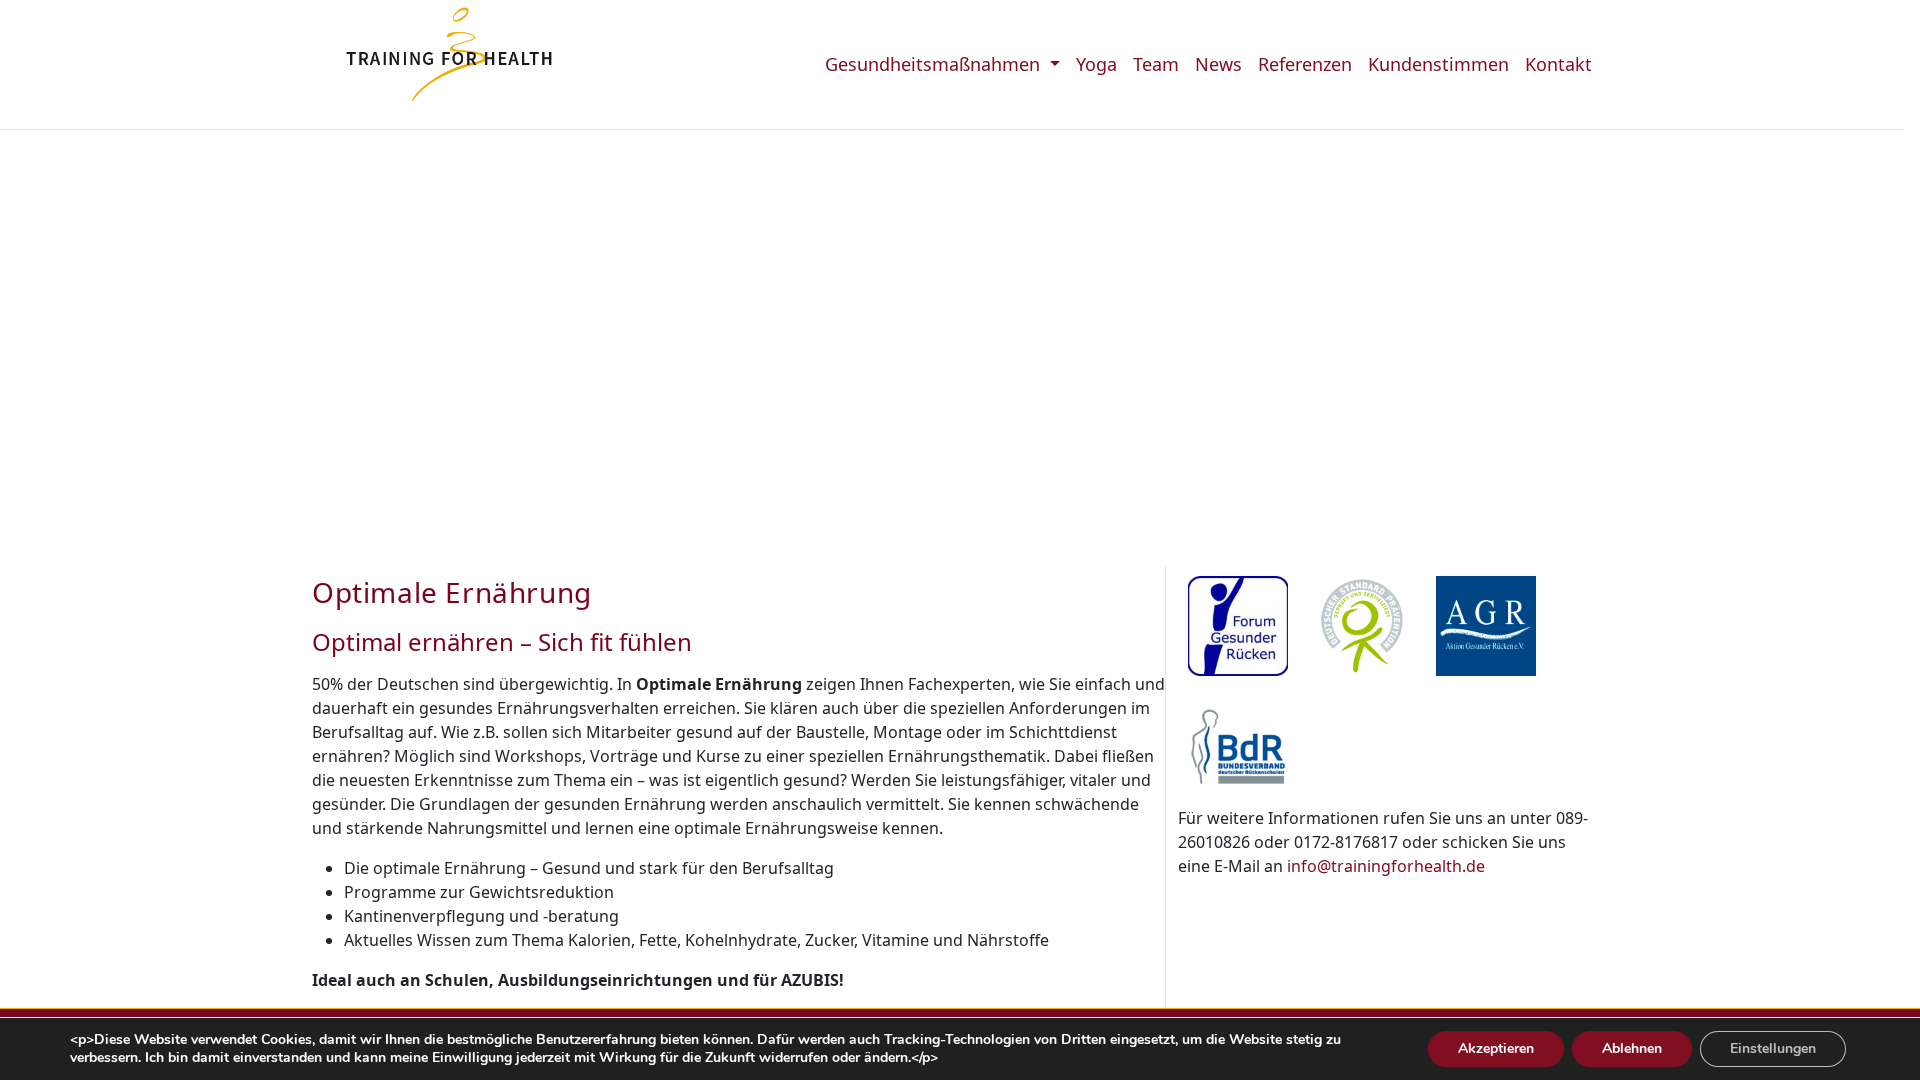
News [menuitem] (1218, 64)
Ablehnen (1632, 1048)
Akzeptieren (1496, 1048)
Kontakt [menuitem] (1558, 64)
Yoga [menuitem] (1096, 64)
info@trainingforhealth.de (1386, 866)
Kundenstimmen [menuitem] (1438, 64)
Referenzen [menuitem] (1305, 64)
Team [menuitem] (1156, 64)
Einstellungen (1773, 1048)
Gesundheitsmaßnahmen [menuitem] (935, 64)
